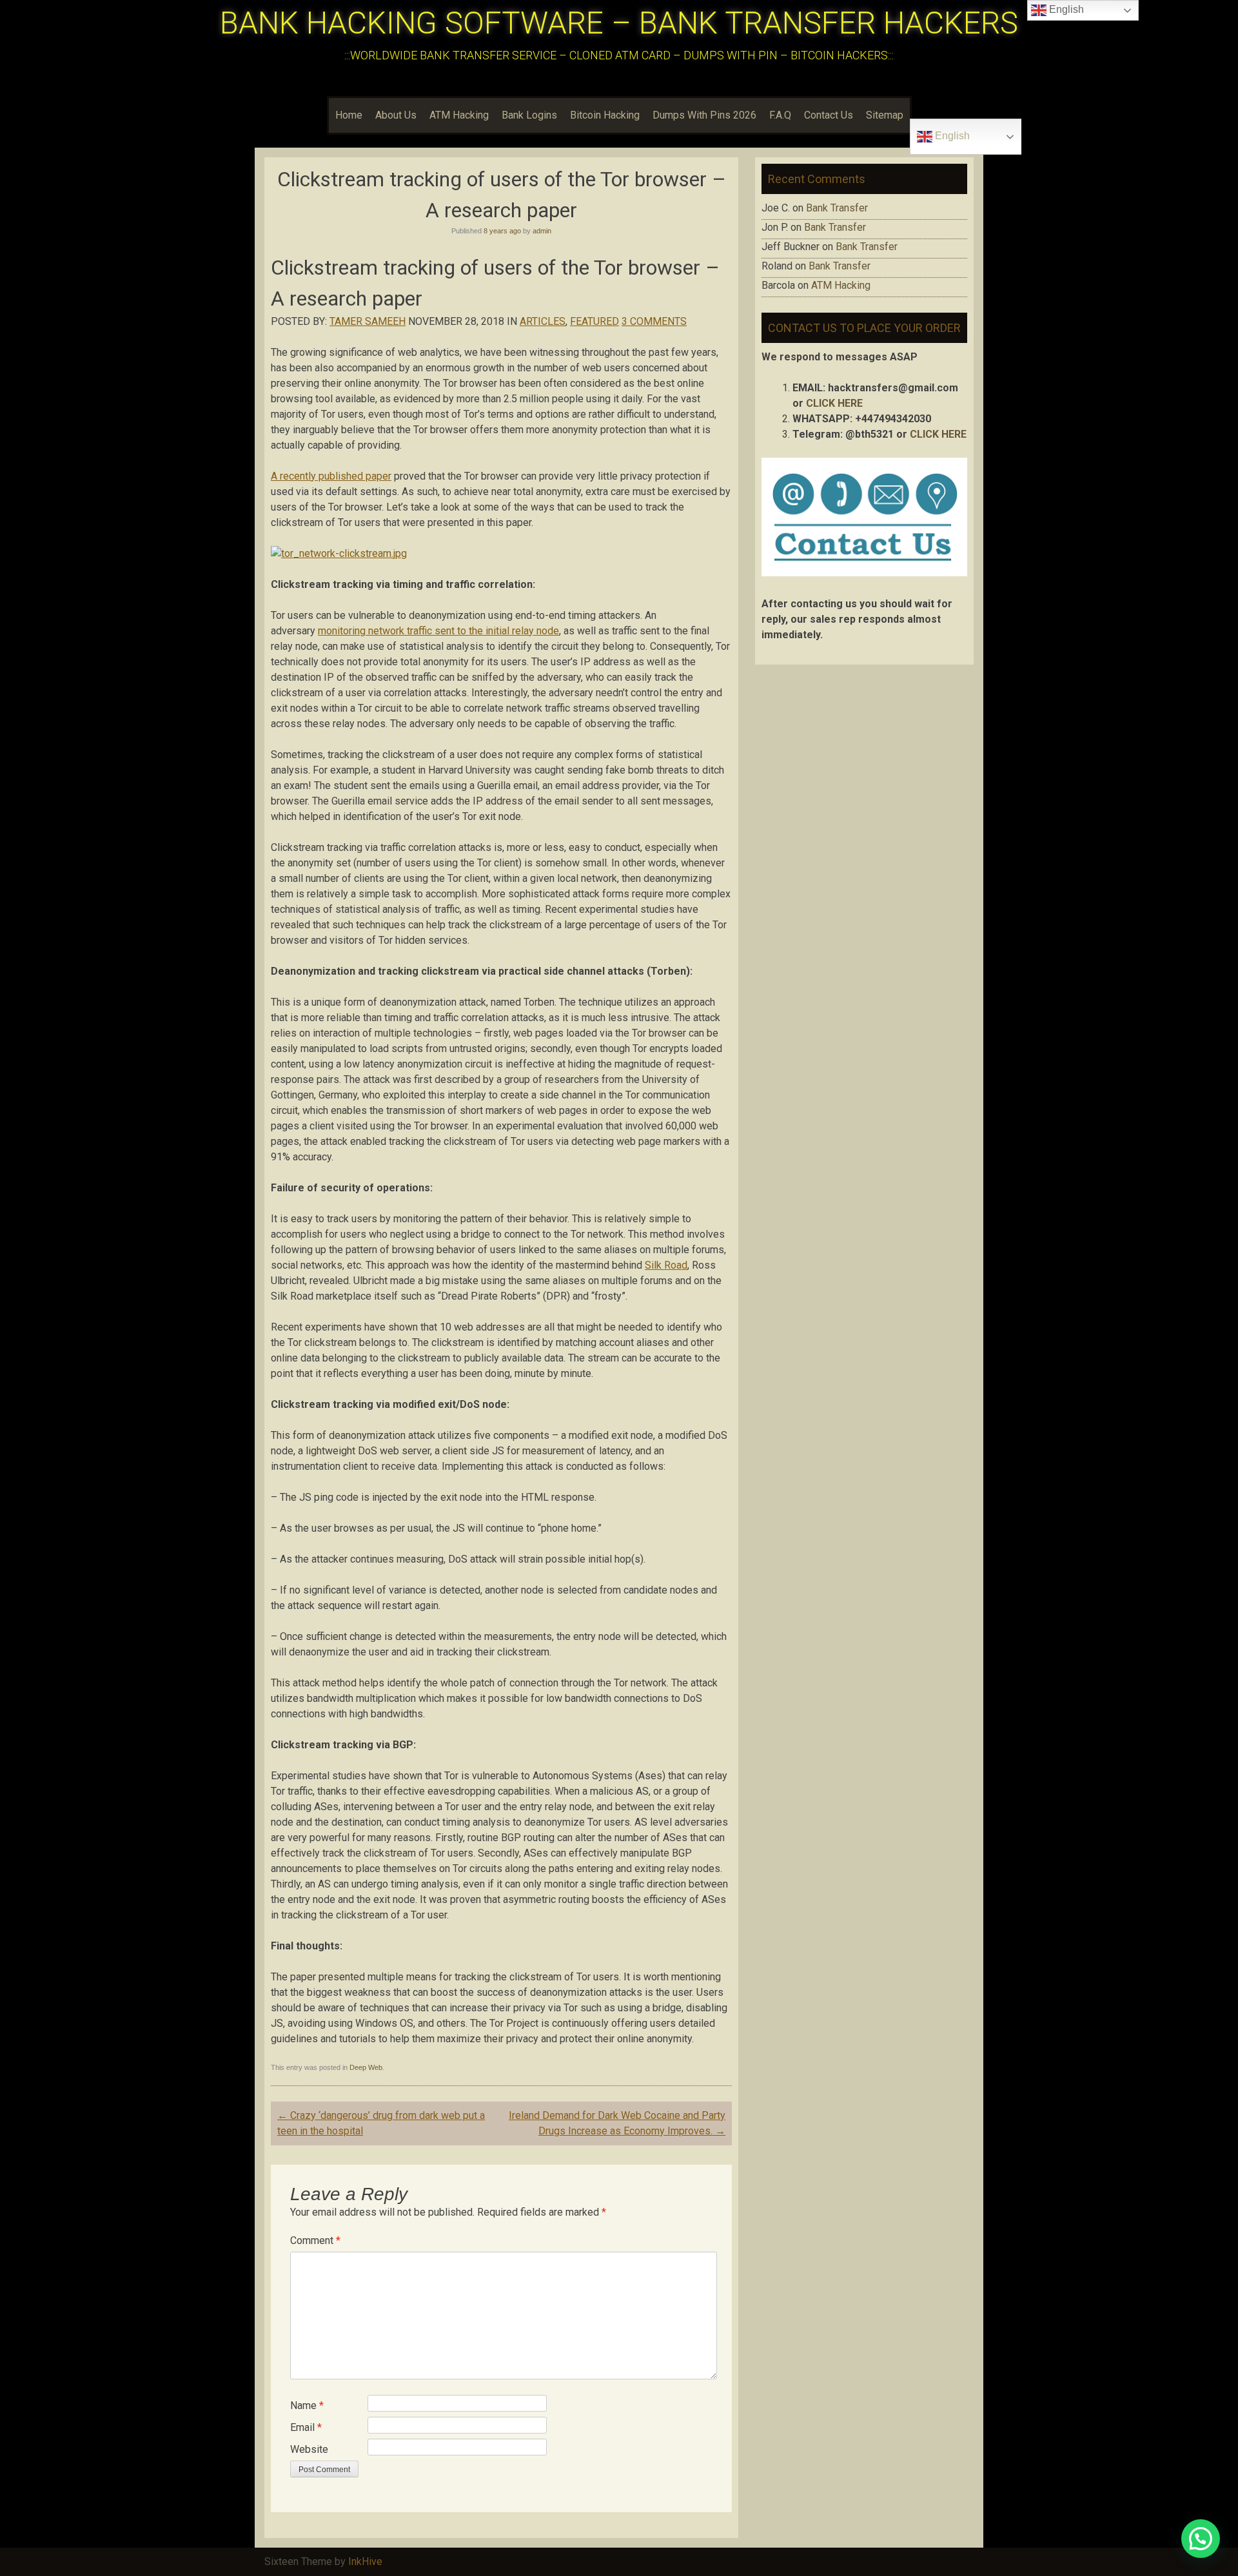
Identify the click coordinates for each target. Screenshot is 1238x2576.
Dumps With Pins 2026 (704, 115)
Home (349, 115)
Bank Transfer (837, 208)
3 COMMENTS (654, 321)
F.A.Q (780, 115)
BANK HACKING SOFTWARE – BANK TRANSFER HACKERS (619, 23)
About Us (396, 115)
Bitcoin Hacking (605, 115)
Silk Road (666, 1265)
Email (306, 2427)
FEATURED (594, 321)
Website (309, 2449)
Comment (315, 2240)
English (951, 136)
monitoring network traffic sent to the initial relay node (438, 631)
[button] (1201, 2539)
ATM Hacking (459, 115)
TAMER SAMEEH (368, 321)
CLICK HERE (834, 403)
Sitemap (885, 115)
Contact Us (829, 115)
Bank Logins (529, 115)
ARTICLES (543, 321)
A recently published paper (331, 476)
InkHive (365, 2561)
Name (307, 2405)
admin (542, 231)
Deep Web (366, 2067)
